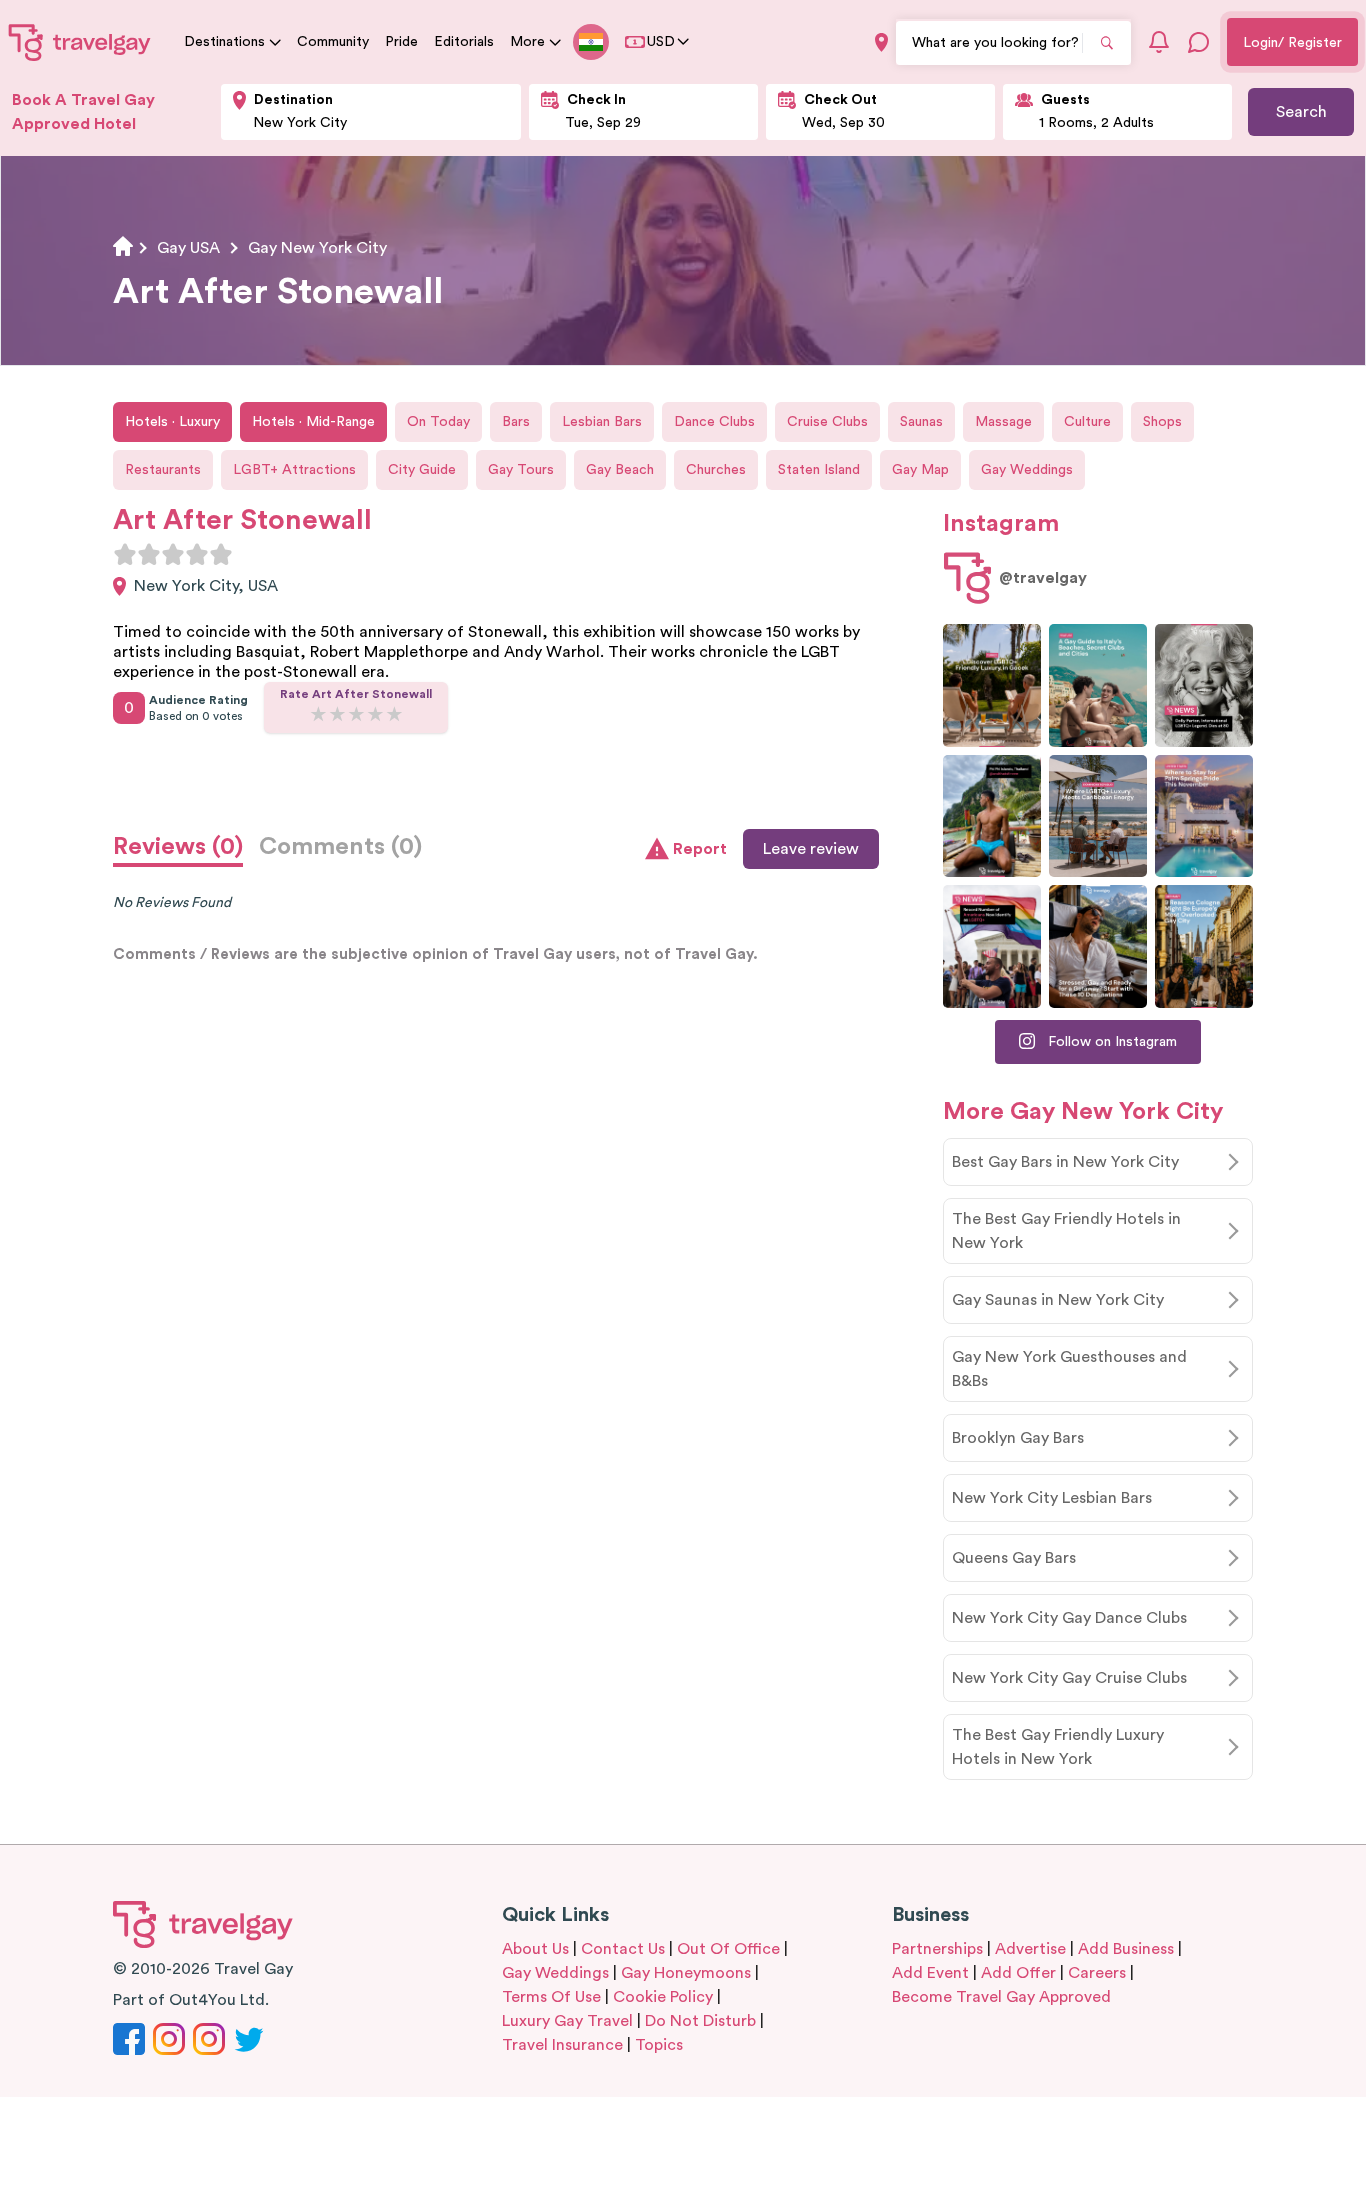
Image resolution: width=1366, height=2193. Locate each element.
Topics (659, 2045)
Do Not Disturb (700, 2021)
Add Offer (1018, 1973)
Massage (1003, 422)
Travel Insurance (562, 2045)
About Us (535, 1949)
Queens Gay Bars (1014, 1558)
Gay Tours (521, 470)
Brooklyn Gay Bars (1018, 1438)
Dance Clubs (714, 422)
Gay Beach (620, 470)
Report (700, 849)
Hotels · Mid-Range (313, 422)
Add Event (930, 1973)
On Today (438, 422)
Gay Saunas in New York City (1058, 1300)
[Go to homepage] (80, 42)
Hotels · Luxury (172, 422)
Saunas (921, 422)
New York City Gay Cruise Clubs (1069, 1678)
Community (333, 42)
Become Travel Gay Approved (1001, 1997)
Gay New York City (317, 248)
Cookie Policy (663, 1997)
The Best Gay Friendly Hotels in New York (1066, 1231)
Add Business (1126, 1949)
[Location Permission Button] (881, 42)
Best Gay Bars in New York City (1065, 1162)
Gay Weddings (1027, 470)
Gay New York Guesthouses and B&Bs (1069, 1369)
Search (1301, 112)
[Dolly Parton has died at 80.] (1204, 685)
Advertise (1030, 1949)
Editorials (464, 42)
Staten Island (819, 470)
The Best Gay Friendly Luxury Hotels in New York (1058, 1747)
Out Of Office (728, 1949)
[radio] (125, 554)
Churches (716, 470)
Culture (1087, 422)
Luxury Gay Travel (567, 2021)
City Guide (422, 470)
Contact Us (623, 1949)
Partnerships (937, 1949)
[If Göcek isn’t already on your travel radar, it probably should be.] (992, 685)
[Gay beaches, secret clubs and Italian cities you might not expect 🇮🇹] (1098, 685)
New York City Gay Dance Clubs (1069, 1618)
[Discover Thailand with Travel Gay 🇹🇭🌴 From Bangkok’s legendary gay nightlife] (992, 816)
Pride (401, 42)
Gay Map (920, 470)
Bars (516, 422)
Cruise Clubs (827, 422)
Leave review (811, 849)
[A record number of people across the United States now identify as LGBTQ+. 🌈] (992, 946)
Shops (1162, 422)
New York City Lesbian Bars (1052, 1498)
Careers (1097, 1973)
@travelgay (1043, 578)
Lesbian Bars (602, 422)
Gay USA (188, 248)
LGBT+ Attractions (294, 470)
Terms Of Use (551, 1997)
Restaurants (163, 470)
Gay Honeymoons (686, 1973)
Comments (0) (340, 847)
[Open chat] (1199, 42)
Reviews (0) (178, 847)
